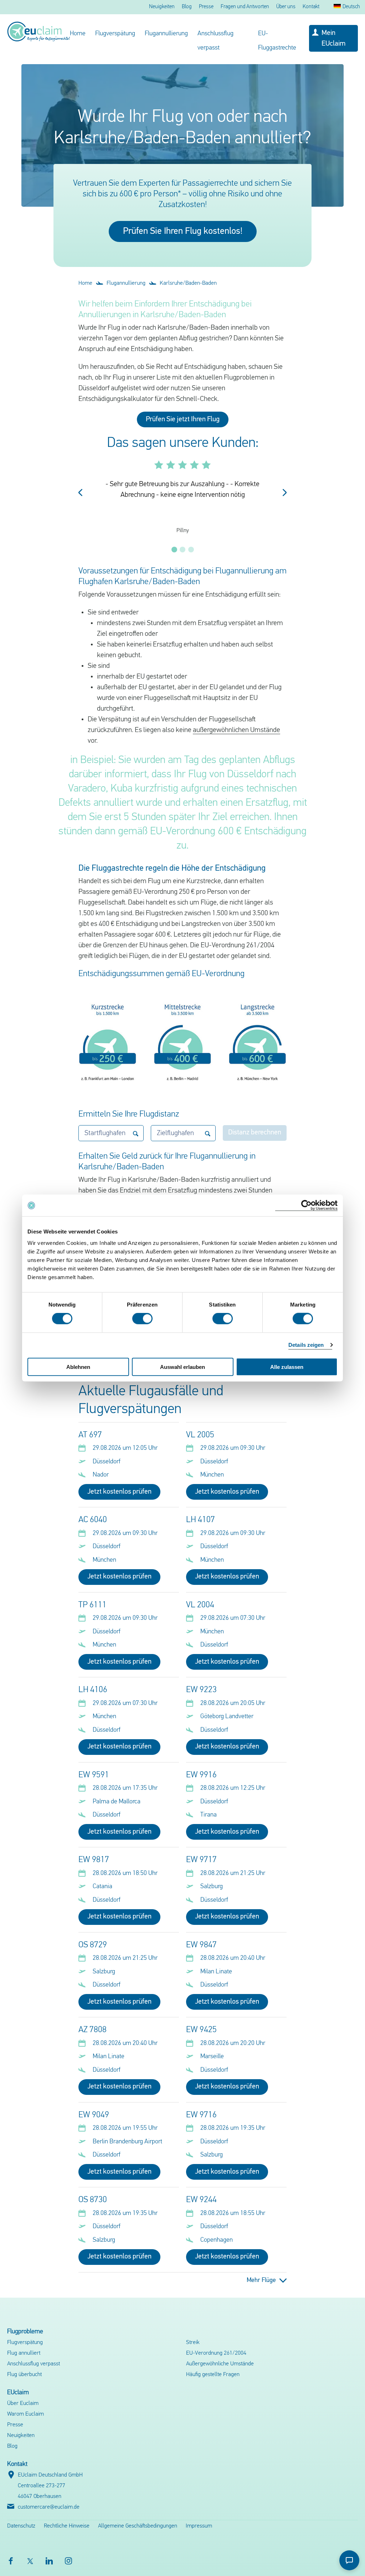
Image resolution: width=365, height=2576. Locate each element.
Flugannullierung (166, 34)
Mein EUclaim (333, 38)
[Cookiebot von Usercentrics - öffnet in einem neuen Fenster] (306, 1205)
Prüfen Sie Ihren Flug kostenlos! (183, 231)
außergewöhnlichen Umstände (237, 730)
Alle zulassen (287, 1367)
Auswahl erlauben (182, 1367)
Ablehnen (78, 1367)
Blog (187, 7)
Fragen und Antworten (245, 7)
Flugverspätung (115, 34)
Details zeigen (306, 1345)
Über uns (286, 7)
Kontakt (311, 7)
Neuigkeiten (162, 7)
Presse (206, 7)
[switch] (142, 1319)
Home (78, 34)
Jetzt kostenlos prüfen (119, 1492)
